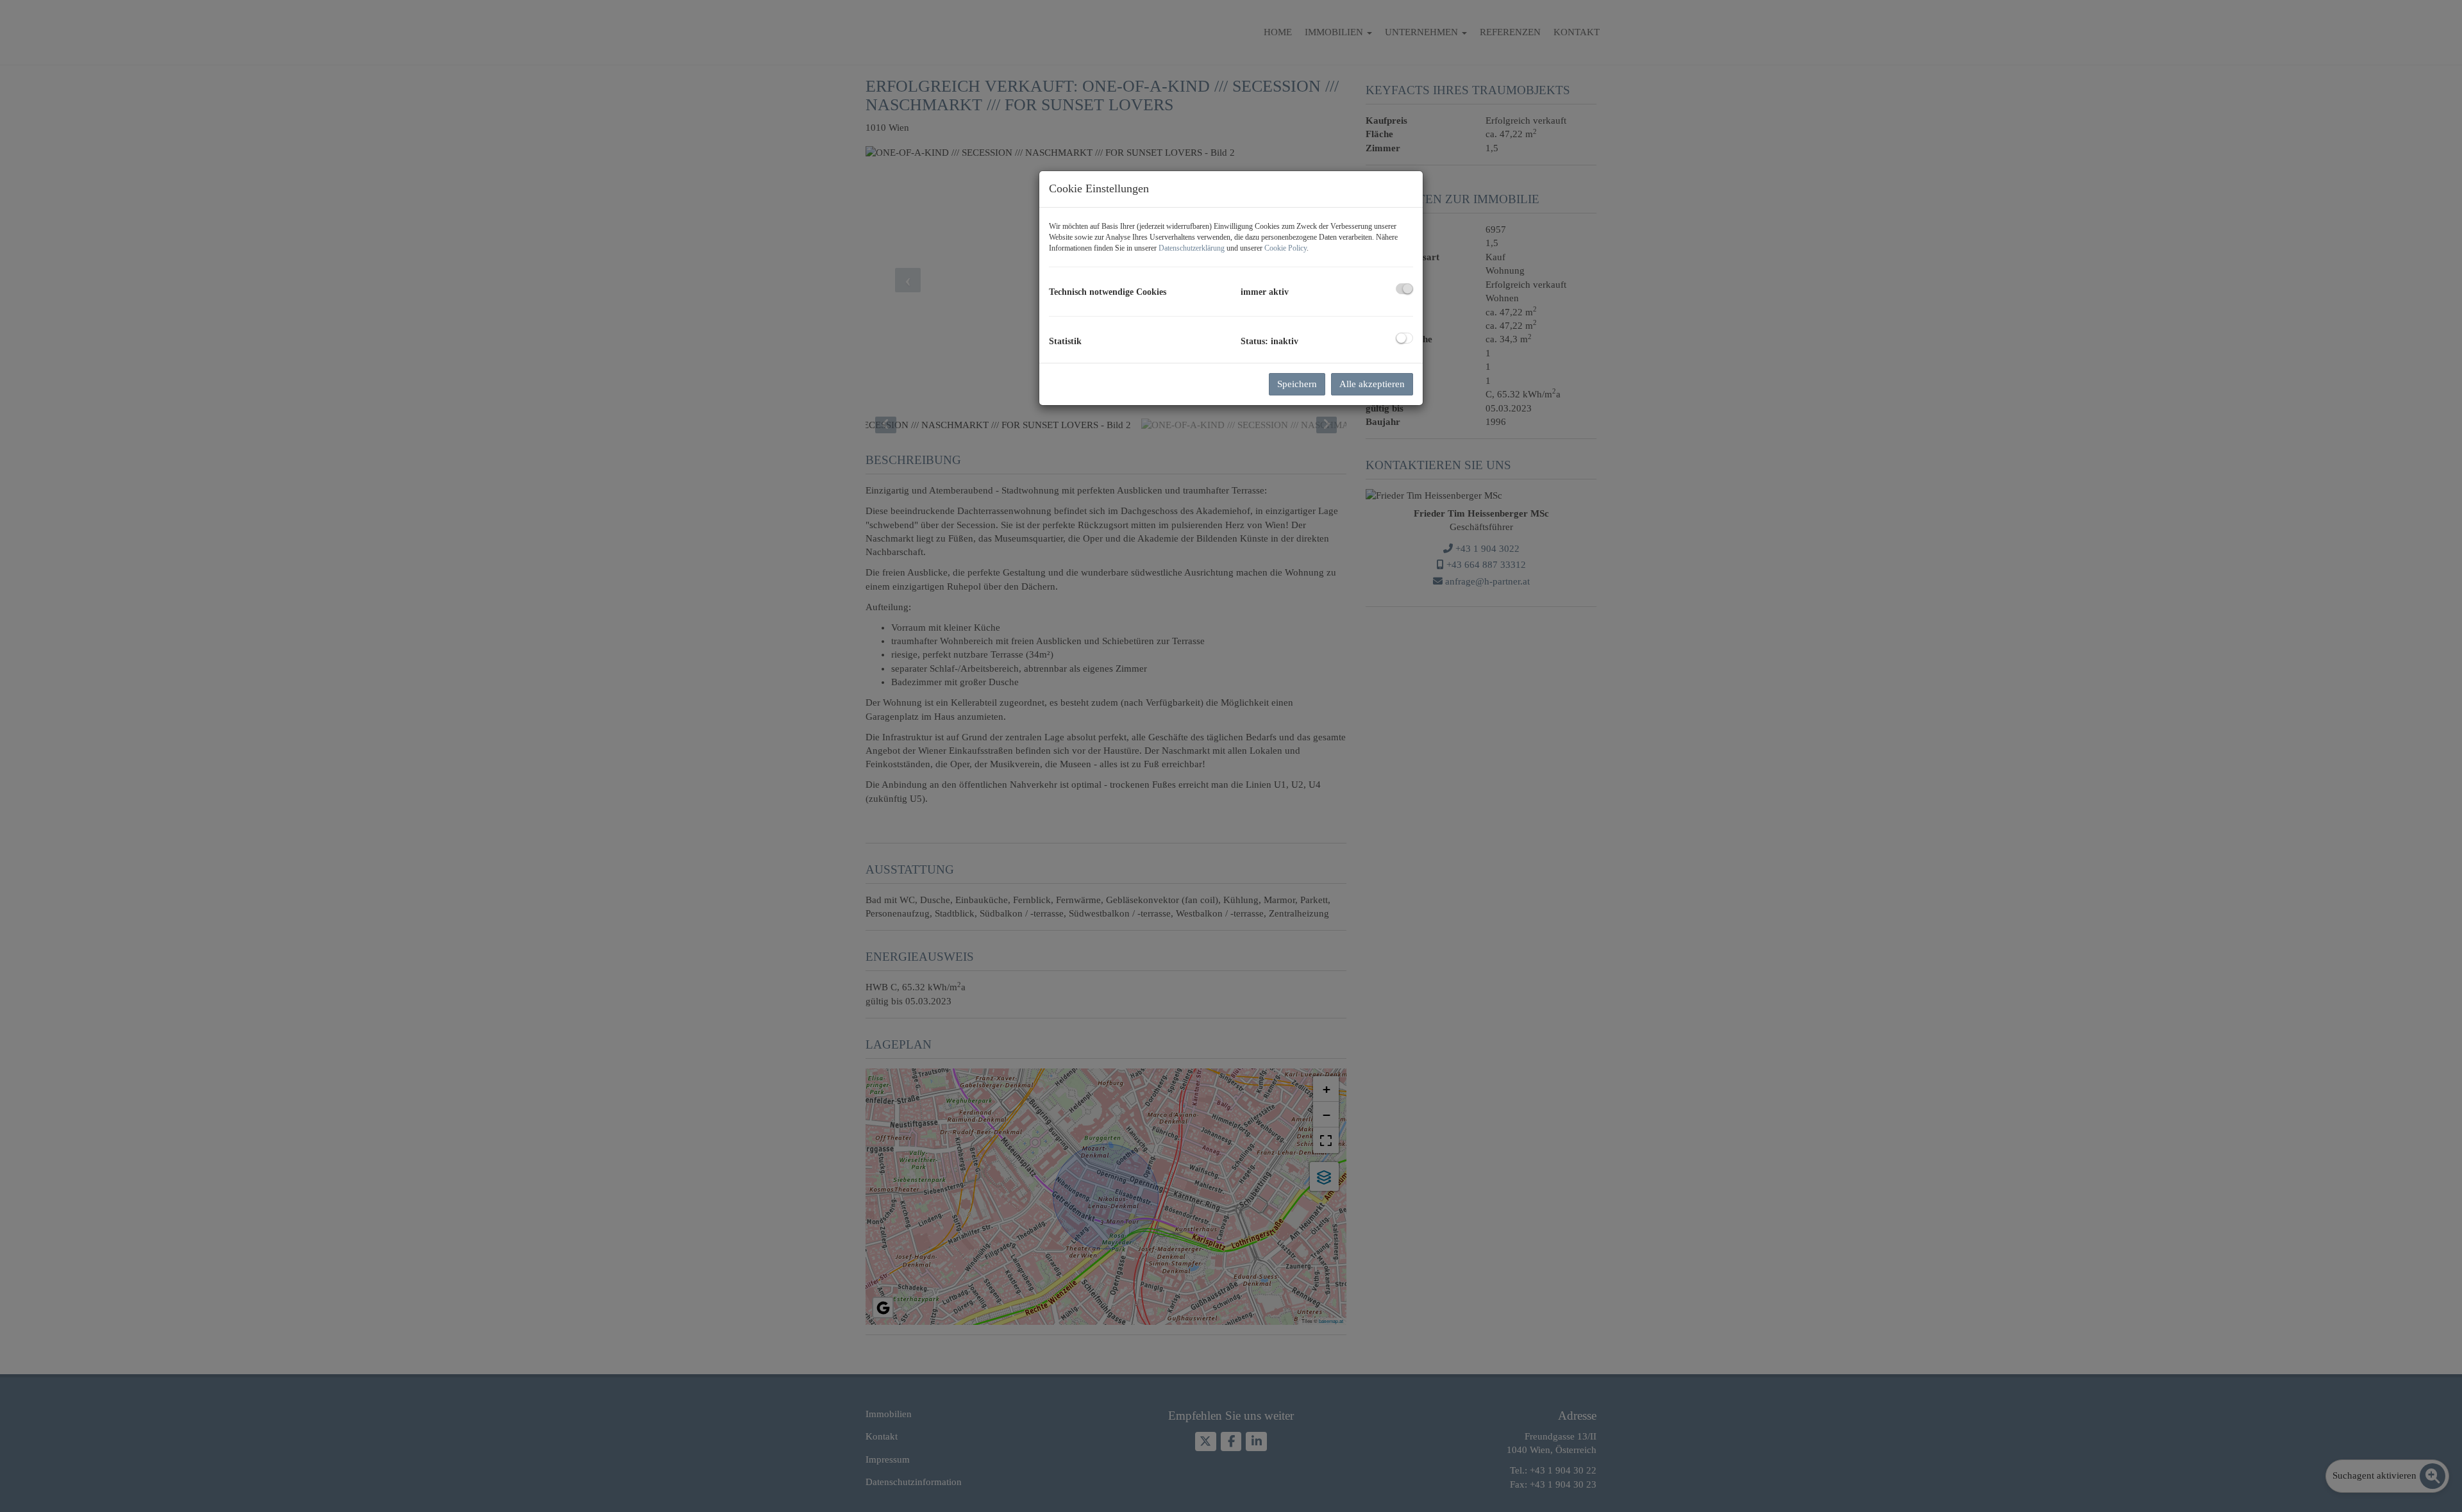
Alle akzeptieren (1372, 384)
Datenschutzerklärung (1192, 248)
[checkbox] (1404, 289)
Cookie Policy (1285, 248)
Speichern (1297, 384)
